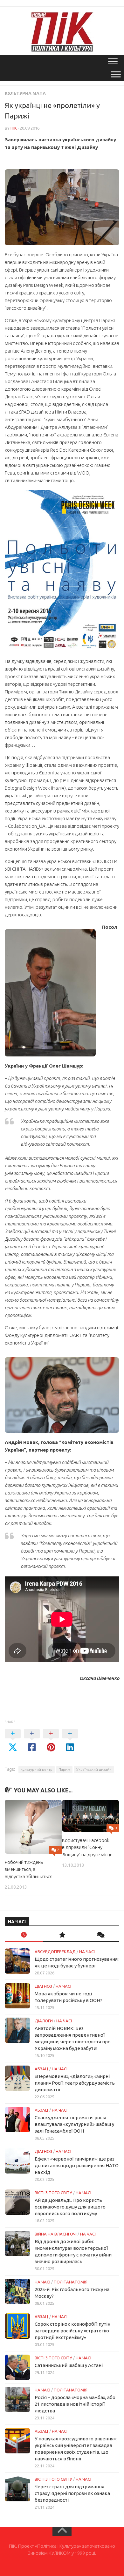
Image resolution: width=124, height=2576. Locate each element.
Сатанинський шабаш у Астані (69, 2365)
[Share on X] (13, 1741)
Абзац (41, 2069)
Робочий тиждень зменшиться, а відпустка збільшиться (29, 1869)
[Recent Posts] (24, 1935)
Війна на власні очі (56, 2234)
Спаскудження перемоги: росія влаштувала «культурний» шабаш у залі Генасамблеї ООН (74, 2124)
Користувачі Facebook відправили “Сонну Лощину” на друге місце (87, 1847)
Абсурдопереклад (55, 1952)
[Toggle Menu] (116, 74)
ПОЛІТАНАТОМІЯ (71, 2282)
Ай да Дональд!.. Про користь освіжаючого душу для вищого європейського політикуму (70, 2207)
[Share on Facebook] (32, 1741)
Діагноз (43, 1986)
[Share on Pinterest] (51, 1741)
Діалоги (44, 2021)
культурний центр (37, 1769)
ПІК (14, 128)
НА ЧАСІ (87, 1952)
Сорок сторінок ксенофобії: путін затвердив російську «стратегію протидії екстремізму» (72, 2331)
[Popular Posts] (62, 1935)
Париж (64, 1769)
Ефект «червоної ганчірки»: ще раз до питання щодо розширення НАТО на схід (77, 2165)
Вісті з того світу (53, 2193)
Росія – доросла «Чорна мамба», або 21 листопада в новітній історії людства (75, 2404)
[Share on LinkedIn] (70, 1741)
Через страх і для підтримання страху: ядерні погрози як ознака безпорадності (72, 2493)
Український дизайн (94, 1769)
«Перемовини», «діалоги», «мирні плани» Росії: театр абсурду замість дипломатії (75, 2083)
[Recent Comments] (100, 1935)
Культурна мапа (25, 93)
